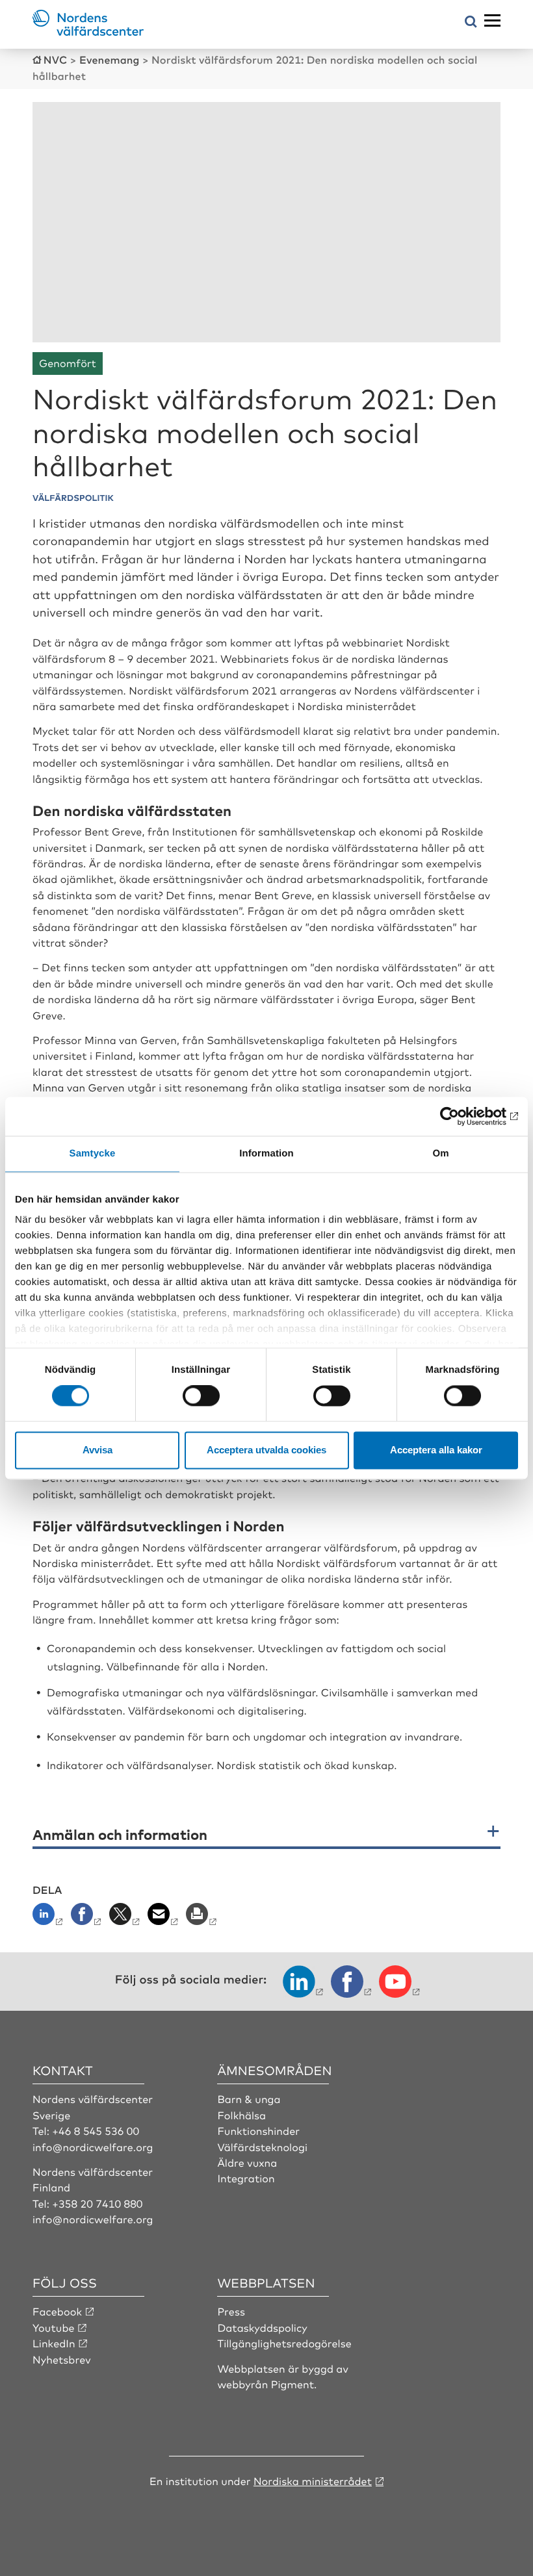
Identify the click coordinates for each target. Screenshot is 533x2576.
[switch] (201, 1396)
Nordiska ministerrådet (313, 2480)
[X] (126, 1918)
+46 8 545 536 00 (96, 2130)
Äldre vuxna (247, 2162)
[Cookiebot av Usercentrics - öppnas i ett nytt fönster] (461, 1116)
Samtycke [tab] (93, 1154)
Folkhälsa (241, 2115)
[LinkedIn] (50, 1918)
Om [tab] (440, 1154)
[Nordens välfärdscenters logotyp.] (88, 31)
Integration (246, 2178)
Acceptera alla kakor (436, 1450)
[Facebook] (87, 1918)
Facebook (57, 2311)
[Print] (202, 1918)
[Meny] (492, 21)
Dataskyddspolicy (262, 2327)
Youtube (54, 2327)
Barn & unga (249, 2098)
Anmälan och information (120, 1834)
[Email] (164, 1918)
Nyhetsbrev (62, 2359)
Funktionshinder (258, 2130)
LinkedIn (54, 2343)
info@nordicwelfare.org (93, 2147)
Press (231, 2311)
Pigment (292, 2384)
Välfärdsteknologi (262, 2147)
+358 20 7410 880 (97, 2203)
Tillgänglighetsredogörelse (284, 2343)
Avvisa (97, 1450)
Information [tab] (266, 1154)
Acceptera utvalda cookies (266, 1450)
